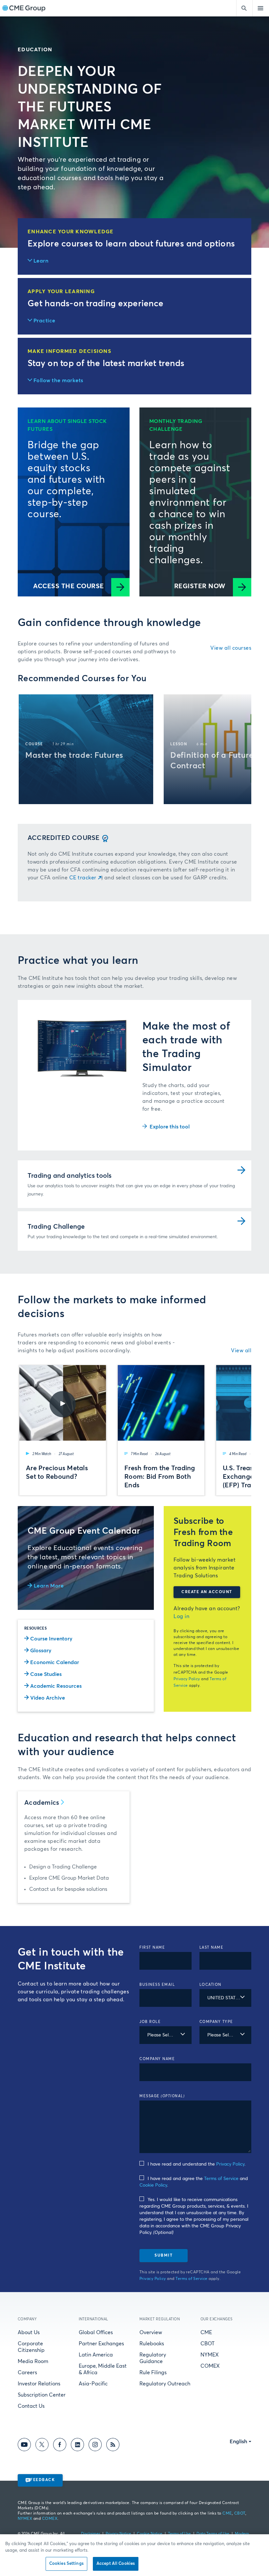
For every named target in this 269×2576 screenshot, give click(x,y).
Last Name (212, 1948)
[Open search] (244, 8)
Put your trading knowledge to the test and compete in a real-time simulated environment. (123, 1237)
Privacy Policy (187, 1679)
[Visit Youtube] (24, 2446)
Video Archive (48, 1698)
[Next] (241, 749)
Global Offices (96, 2332)
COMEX (210, 2366)
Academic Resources (56, 1686)
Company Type (216, 2022)
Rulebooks (152, 2344)
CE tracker (83, 878)
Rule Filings (153, 2373)
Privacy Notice (118, 2534)
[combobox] (226, 1998)
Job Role (150, 2022)
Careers (27, 2373)
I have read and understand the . (197, 2164)
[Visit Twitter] (42, 2446)
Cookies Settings (66, 2564)
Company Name (157, 2059)
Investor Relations (39, 2384)
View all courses (231, 648)
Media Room (33, 2361)
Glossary (41, 1651)
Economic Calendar (55, 1662)
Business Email (157, 1985)
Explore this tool (170, 1127)
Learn (41, 261)
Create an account (207, 1592)
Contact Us (31, 2406)
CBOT (207, 2344)
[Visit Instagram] (95, 2446)
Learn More (49, 1586)
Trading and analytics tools (70, 1176)
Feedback (42, 2480)
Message (162, 2096)
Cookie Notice (150, 2534)
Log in (181, 1616)
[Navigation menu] (261, 8)
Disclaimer (91, 2534)
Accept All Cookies (116, 2564)
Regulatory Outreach (165, 2384)
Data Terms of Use (213, 2534)
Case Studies (46, 1674)
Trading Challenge (56, 1227)
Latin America (96, 2355)
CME (206, 2332)
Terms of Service (221, 2179)
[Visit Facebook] (60, 2446)
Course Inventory (51, 1639)
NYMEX (210, 2355)
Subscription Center (42, 2395)
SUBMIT (164, 2256)
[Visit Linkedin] (77, 2446)
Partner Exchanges (101, 2344)
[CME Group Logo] (24, 8)
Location (210, 1985)
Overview (151, 2332)
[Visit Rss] (113, 2446)
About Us (29, 2332)
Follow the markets (58, 381)
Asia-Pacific (93, 2384)
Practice (44, 321)
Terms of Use (179, 2534)
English (238, 2442)
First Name (152, 1948)
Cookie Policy (153, 2185)
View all (241, 1351)
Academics (42, 1803)
